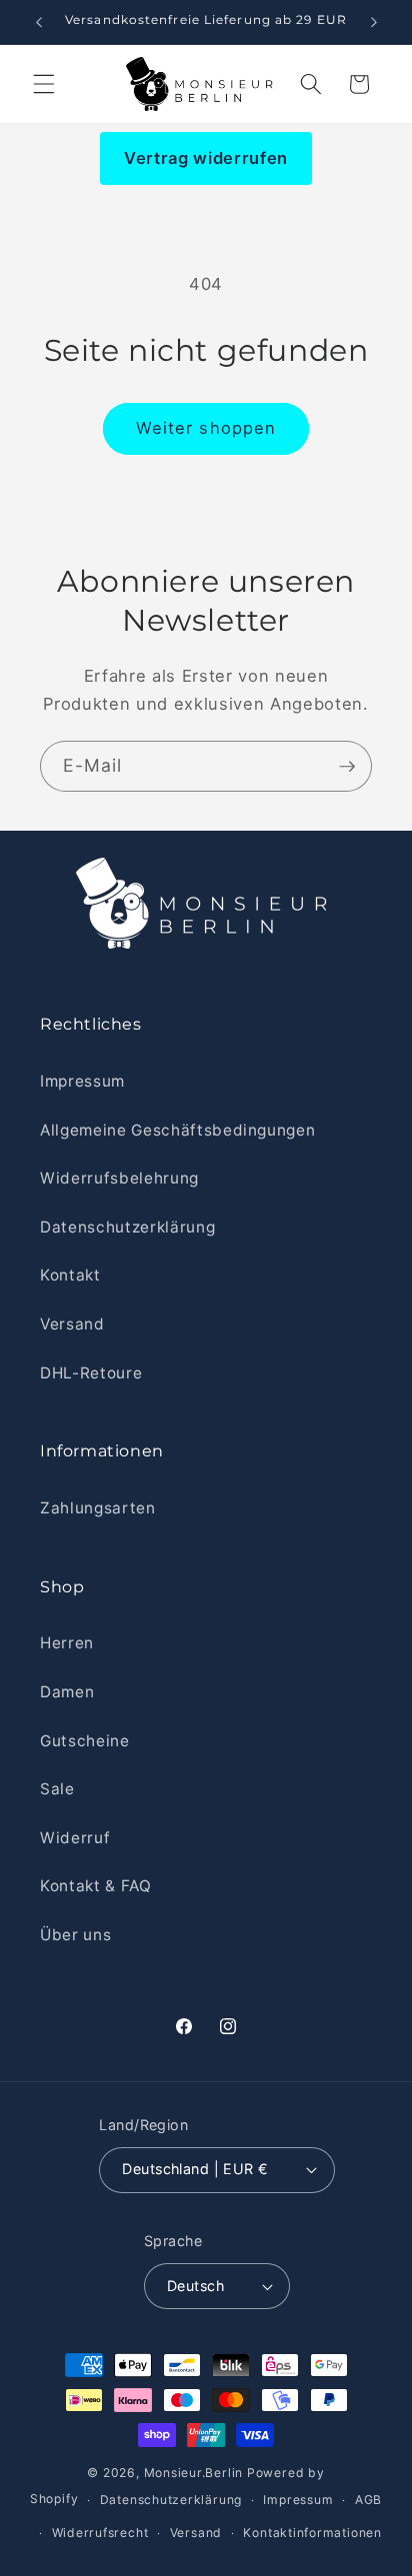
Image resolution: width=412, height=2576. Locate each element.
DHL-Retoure (91, 1373)
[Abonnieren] (347, 767)
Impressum (82, 1081)
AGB (368, 2500)
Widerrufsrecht (100, 2533)
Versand (72, 1324)
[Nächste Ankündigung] (374, 22)
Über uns (75, 1935)
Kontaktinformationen (312, 2533)
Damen (67, 1692)
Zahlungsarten (98, 1508)
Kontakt (70, 1275)
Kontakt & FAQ (96, 1886)
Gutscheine (85, 1741)
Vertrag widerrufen (206, 158)
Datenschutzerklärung (127, 1227)
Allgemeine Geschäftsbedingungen (177, 1130)
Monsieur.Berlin (194, 2473)
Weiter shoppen (206, 428)
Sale (57, 1789)
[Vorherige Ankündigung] (39, 22)
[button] (44, 84)
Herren (67, 1643)
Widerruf (75, 1838)
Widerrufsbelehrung (119, 1178)
